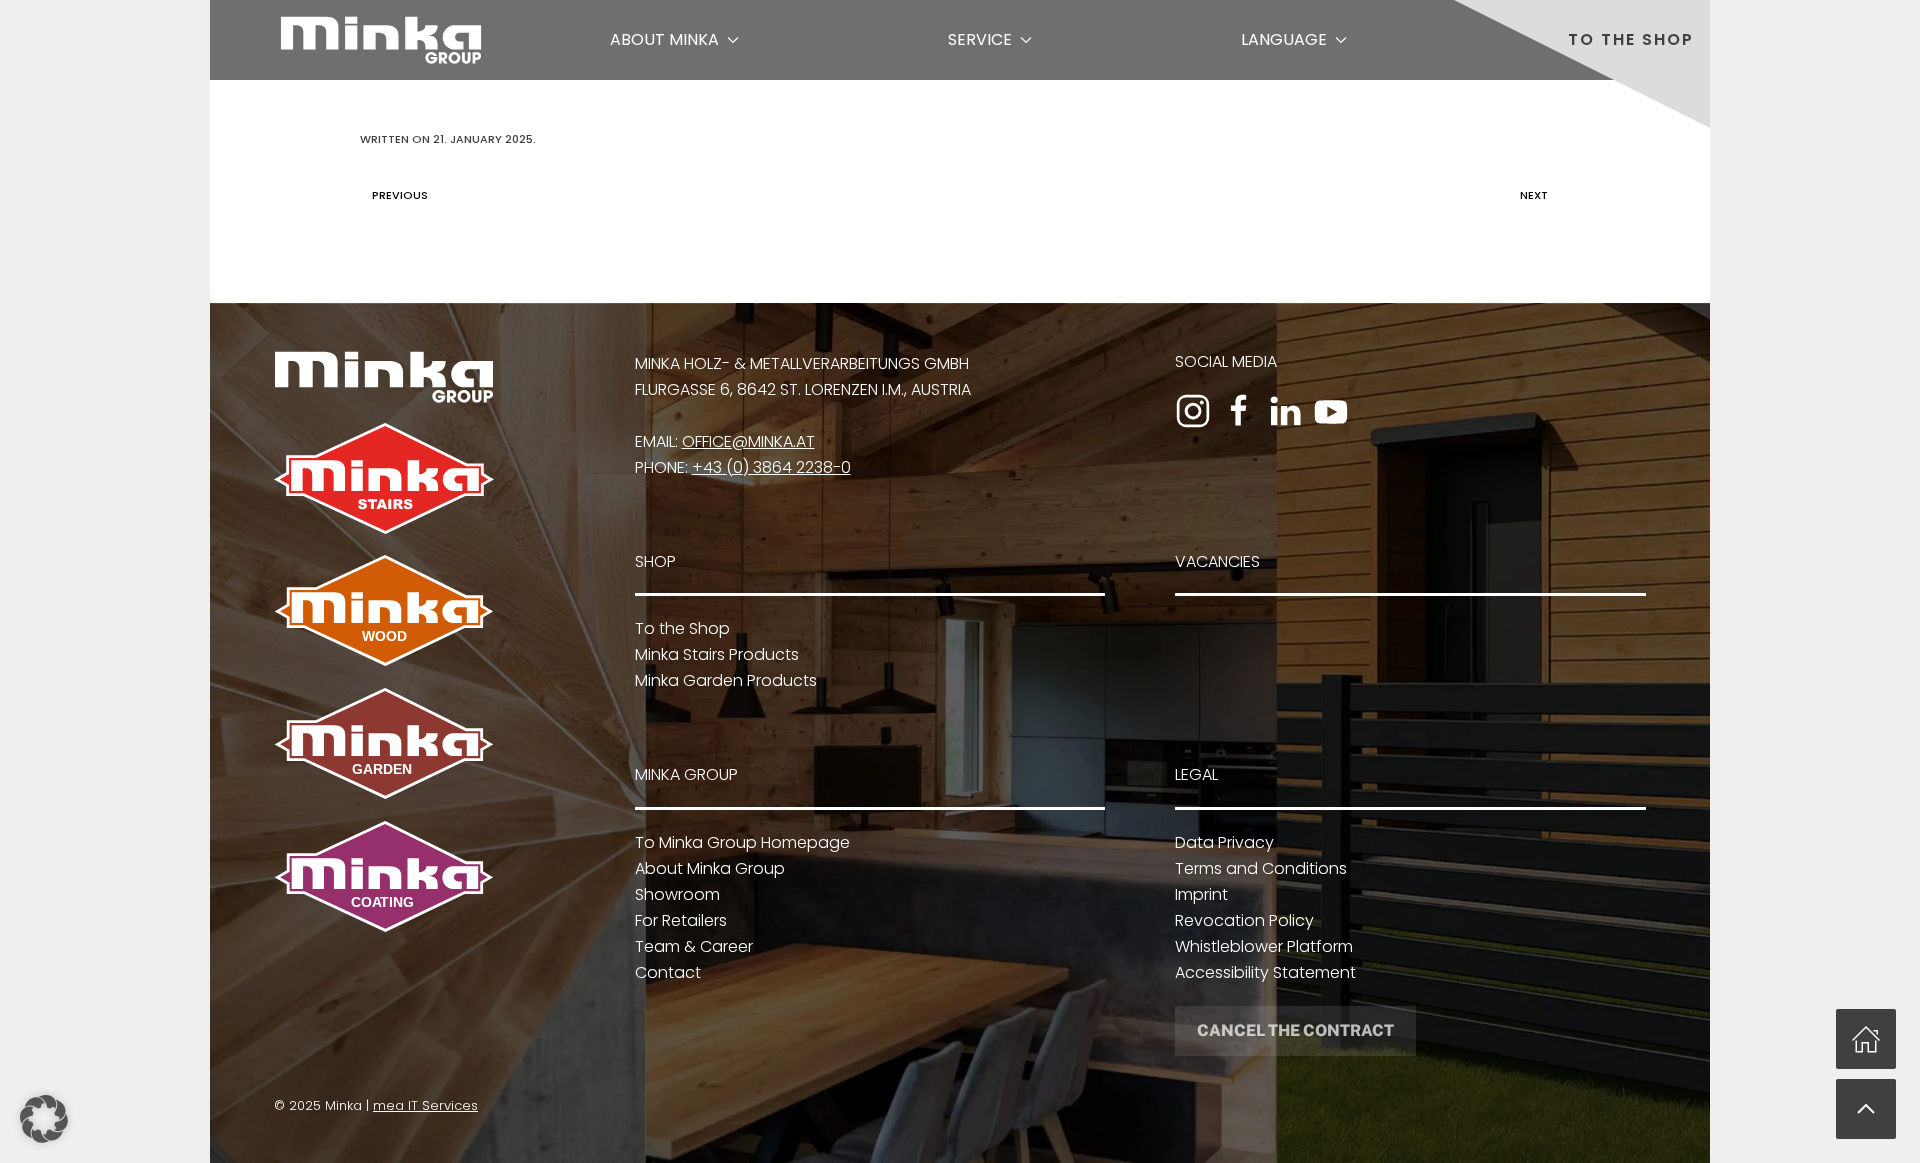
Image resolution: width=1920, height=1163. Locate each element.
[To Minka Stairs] (384, 477)
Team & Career (694, 946)
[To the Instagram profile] (1193, 411)
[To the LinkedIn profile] (1285, 411)
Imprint (1201, 894)
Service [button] (980, 39)
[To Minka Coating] (384, 875)
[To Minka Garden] (384, 742)
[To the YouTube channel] (1331, 411)
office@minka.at (748, 441)
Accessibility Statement (1265, 972)
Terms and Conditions (1261, 868)
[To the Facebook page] (1239, 411)
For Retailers (681, 920)
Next (1534, 195)
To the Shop (1631, 39)
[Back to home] (381, 40)
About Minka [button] (664, 39)
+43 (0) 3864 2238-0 (771, 467)
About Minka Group (710, 868)
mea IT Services (425, 1105)
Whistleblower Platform (1264, 946)
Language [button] (1284, 39)
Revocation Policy (1244, 920)
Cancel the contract (1295, 1030)
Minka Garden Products (726, 680)
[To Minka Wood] (384, 609)
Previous (400, 195)
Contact (668, 972)
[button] (1866, 1109)
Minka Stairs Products (717, 654)
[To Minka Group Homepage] (384, 375)
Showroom (677, 894)
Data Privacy (1224, 842)
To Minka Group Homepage (742, 842)
